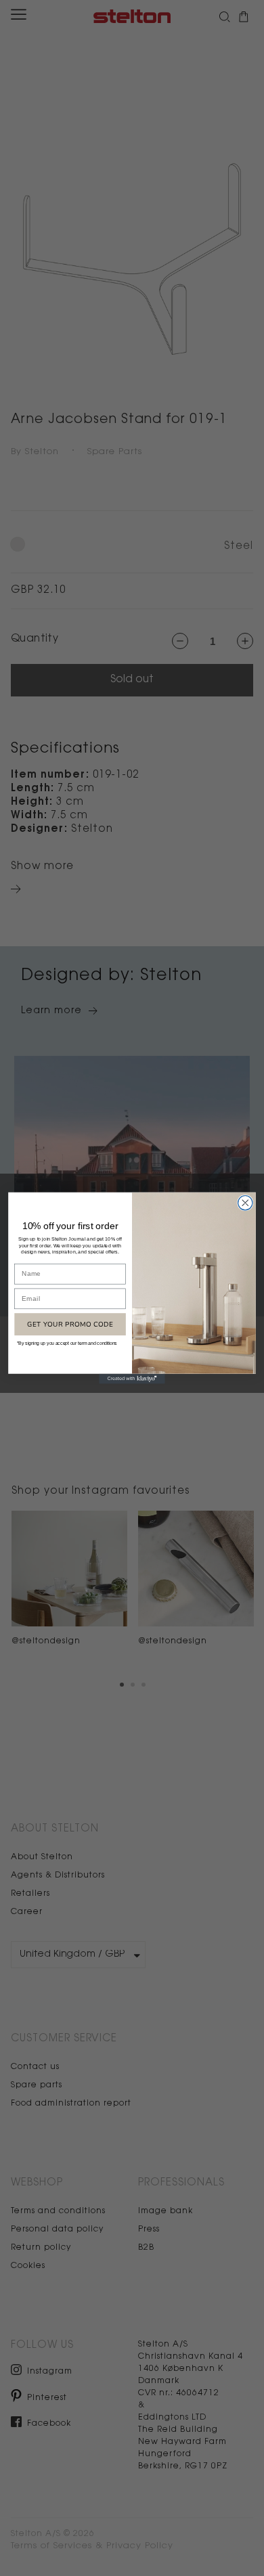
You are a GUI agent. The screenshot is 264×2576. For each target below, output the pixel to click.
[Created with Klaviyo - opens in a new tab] (132, 1379)
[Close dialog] (245, 1203)
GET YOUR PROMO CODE (70, 1324)
